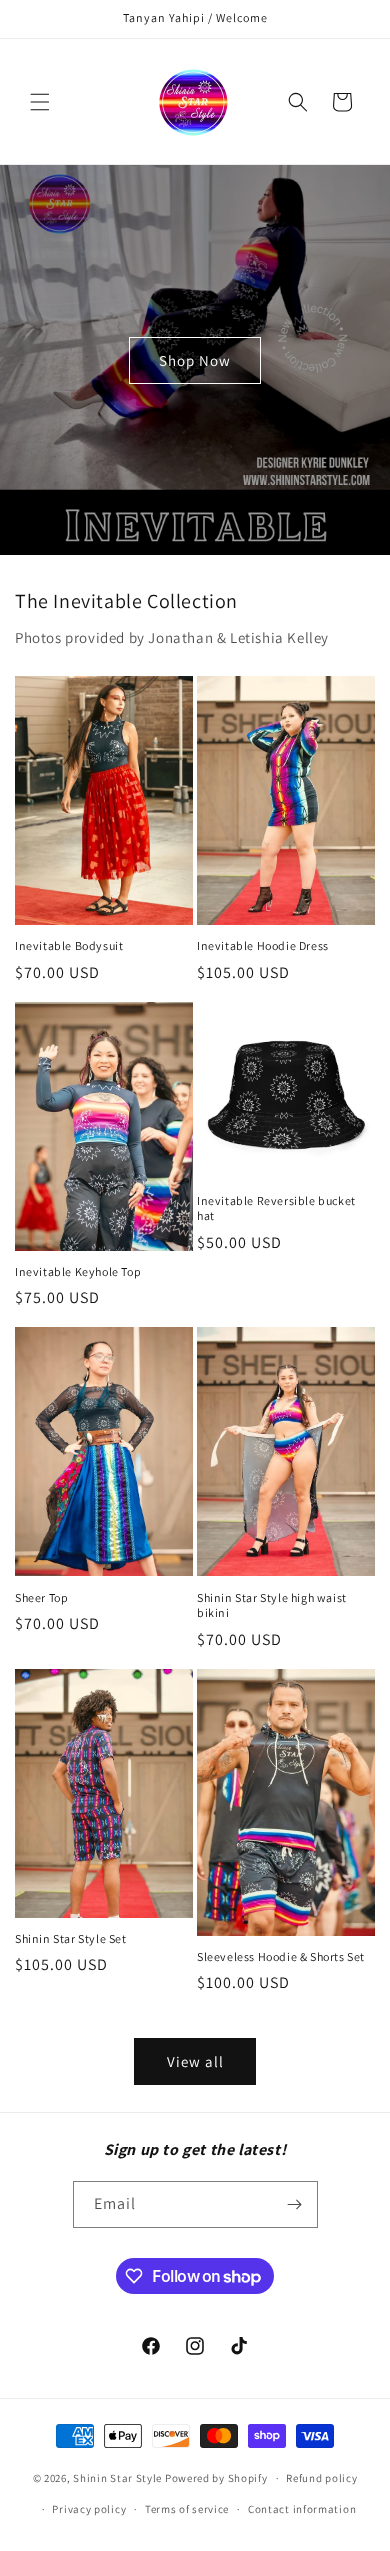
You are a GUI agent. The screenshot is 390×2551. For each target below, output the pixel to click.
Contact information (302, 2509)
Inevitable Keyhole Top (78, 1271)
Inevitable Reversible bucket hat (276, 1208)
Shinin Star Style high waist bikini (272, 1605)
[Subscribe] (295, 2204)
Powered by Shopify (216, 2478)
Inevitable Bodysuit (69, 945)
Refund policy (321, 2478)
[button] (40, 102)
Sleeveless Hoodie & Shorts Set (281, 1956)
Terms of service (187, 2509)
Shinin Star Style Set (71, 1938)
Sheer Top (41, 1597)
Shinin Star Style (117, 2478)
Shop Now (195, 359)
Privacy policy (89, 2509)
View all (195, 2061)
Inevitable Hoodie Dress (263, 945)
